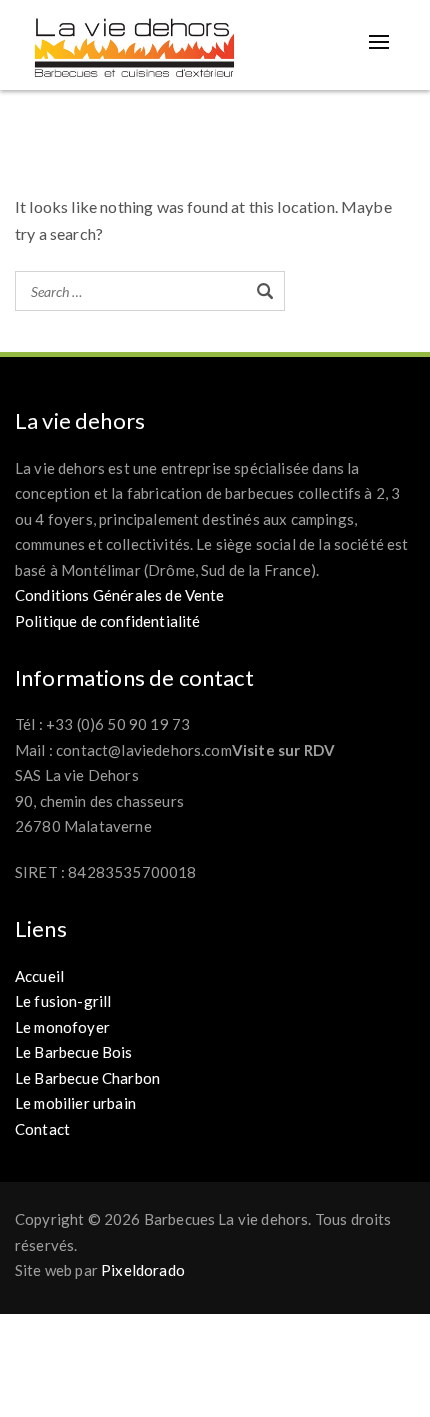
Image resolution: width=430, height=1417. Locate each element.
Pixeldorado (143, 1270)
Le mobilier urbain (75, 1103)
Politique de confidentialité (107, 621)
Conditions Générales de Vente (120, 595)
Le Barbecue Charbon (87, 1078)
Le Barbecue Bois (74, 1052)
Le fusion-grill (63, 1001)
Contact (42, 1129)
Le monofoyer (62, 1027)
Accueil (39, 976)
